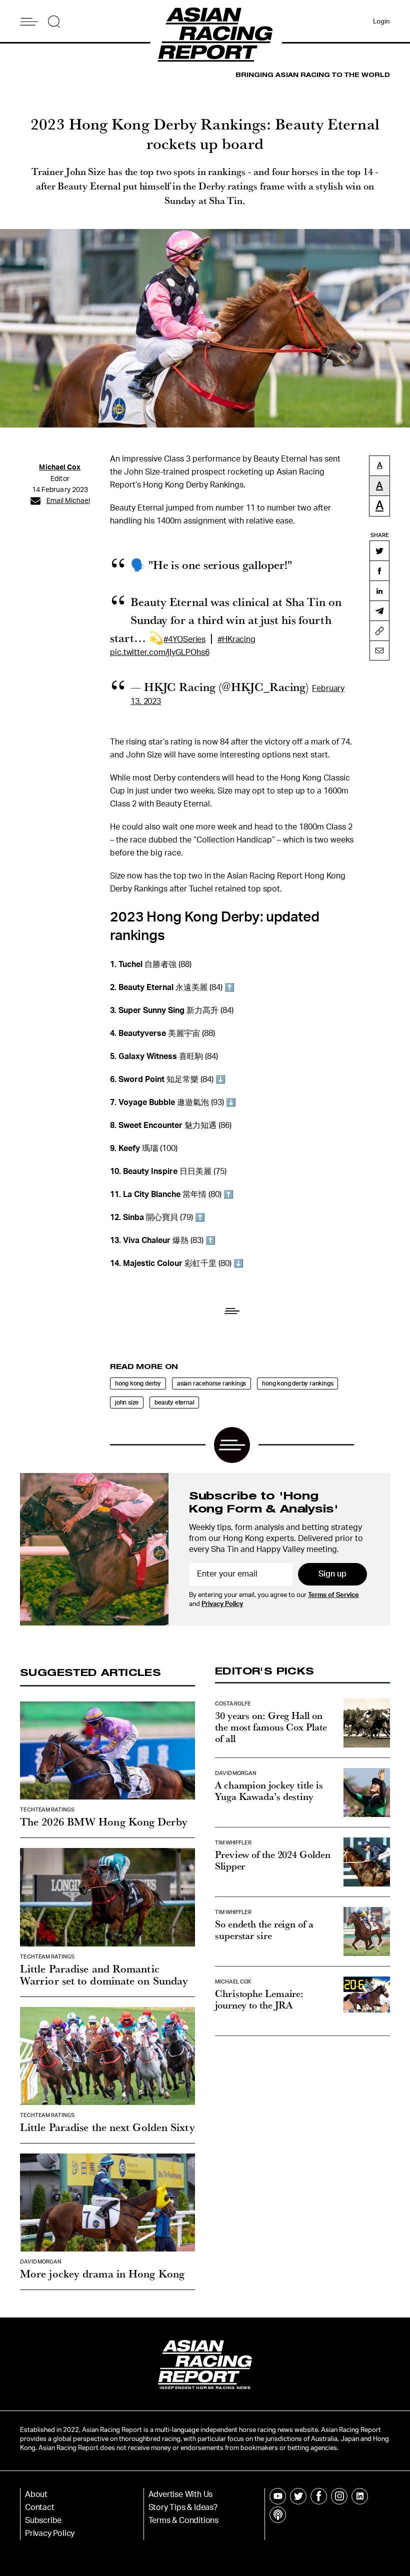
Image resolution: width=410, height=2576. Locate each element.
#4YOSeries (184, 639)
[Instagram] (339, 2496)
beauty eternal (174, 1402)
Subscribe (43, 2520)
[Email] (379, 650)
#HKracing (236, 639)
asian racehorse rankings (211, 1383)
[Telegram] (379, 610)
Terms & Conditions (183, 2520)
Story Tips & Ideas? (183, 2507)
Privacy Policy (222, 1604)
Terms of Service (333, 1595)
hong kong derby (138, 1383)
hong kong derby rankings (297, 1383)
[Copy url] (379, 630)
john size (127, 1402)
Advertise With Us (181, 2494)
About (36, 2494)
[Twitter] (379, 550)
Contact (40, 2507)
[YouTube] (278, 2496)
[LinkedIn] (379, 590)
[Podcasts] (278, 2515)
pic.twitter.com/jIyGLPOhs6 (159, 652)
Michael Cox (60, 467)
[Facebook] (379, 570)
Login (381, 22)
